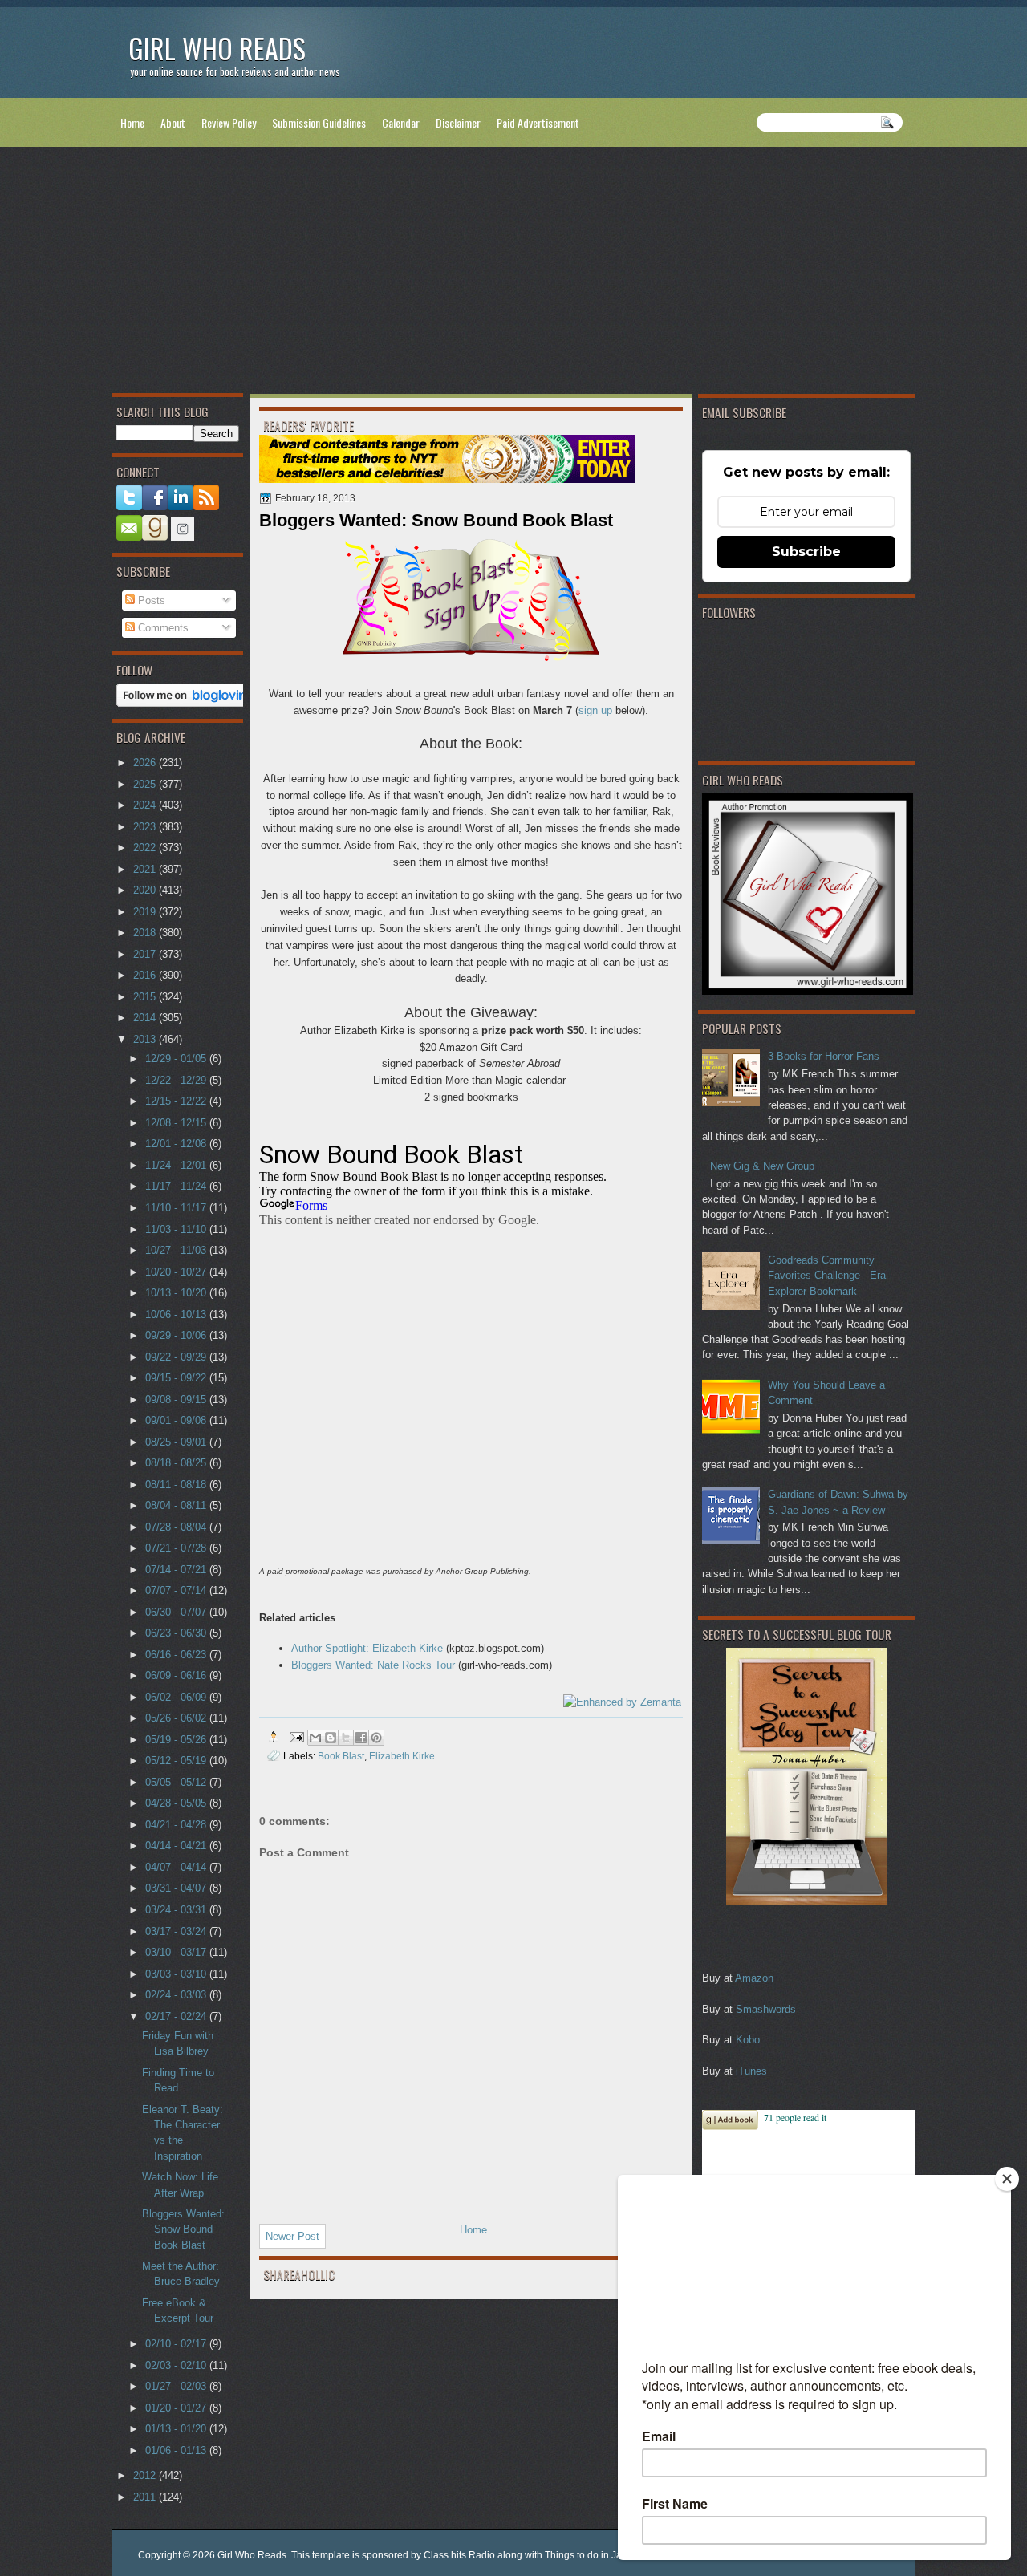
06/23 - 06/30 (177, 1633)
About (173, 122)
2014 (146, 1018)
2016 (146, 975)
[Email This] (315, 1738)
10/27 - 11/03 (177, 1250)
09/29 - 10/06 (177, 1335)
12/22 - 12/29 (177, 1080)
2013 (146, 1039)
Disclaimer (458, 122)
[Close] (1007, 2179)
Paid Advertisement (538, 122)
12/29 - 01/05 (177, 1059)
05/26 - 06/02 (177, 1718)
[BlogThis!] (331, 1738)
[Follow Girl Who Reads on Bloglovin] (186, 703)
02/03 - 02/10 (177, 2365)
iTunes (751, 2071)
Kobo (748, 2040)
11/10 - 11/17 (177, 1208)
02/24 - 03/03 (177, 1995)
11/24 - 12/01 (177, 1165)
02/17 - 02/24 (177, 2016)
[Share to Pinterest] (376, 1738)
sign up (595, 710)
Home (132, 122)
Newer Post (292, 2236)
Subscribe (806, 552)
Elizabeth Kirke (402, 1756)
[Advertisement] (513, 274)
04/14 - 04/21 (177, 1846)
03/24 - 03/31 (177, 1910)
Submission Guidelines (319, 122)
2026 (146, 763)
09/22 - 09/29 (177, 1357)
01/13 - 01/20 (177, 2429)
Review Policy (229, 122)
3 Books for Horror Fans (824, 1056)
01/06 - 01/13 (177, 2450)
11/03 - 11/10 (177, 1229)
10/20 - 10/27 (177, 1272)
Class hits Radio (459, 2555)
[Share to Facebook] (361, 1738)
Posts (150, 600)
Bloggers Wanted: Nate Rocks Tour (373, 1665)
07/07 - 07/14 (177, 1590)
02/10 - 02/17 (177, 2344)
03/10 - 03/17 (177, 1952)
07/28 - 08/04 (177, 1527)
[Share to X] (346, 1738)
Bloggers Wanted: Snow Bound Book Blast (183, 2229)
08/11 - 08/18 (177, 1485)
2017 (146, 954)
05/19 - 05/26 (177, 1740)
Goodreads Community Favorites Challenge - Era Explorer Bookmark (827, 1276)
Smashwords (766, 2009)
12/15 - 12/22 (177, 1101)
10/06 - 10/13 (177, 1314)
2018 (146, 933)
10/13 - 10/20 (177, 1293)
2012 (146, 2475)
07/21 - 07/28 (177, 1548)
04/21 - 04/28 (177, 1825)
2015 (146, 997)
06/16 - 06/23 (177, 1655)
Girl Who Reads (217, 48)
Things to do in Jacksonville (605, 2555)
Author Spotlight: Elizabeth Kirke (367, 1648)
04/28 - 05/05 (177, 1803)
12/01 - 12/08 (177, 1144)
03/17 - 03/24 (177, 1931)
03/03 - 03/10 (177, 1974)
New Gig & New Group (762, 1166)
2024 (146, 805)
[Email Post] (296, 1736)
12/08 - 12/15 (177, 1123)
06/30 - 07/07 (177, 1612)
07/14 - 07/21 (177, 1570)
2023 (146, 827)
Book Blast (341, 1756)
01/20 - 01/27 (177, 2408)
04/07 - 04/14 (177, 1867)
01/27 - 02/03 (177, 2386)
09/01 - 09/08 (177, 1420)
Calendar (401, 122)
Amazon (754, 1978)
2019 (146, 912)
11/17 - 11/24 (177, 1186)
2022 (146, 848)
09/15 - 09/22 (177, 1378)
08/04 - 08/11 (177, 1505)
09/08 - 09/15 (177, 1400)
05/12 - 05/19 (177, 1761)
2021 (146, 869)
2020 (146, 890)
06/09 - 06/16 (177, 1675)
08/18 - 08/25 (177, 1463)
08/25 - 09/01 (177, 1442)
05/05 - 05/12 (177, 1782)
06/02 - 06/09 (177, 1697)
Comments (162, 628)
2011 (146, 2497)
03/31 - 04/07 (177, 1888)
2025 (146, 784)
